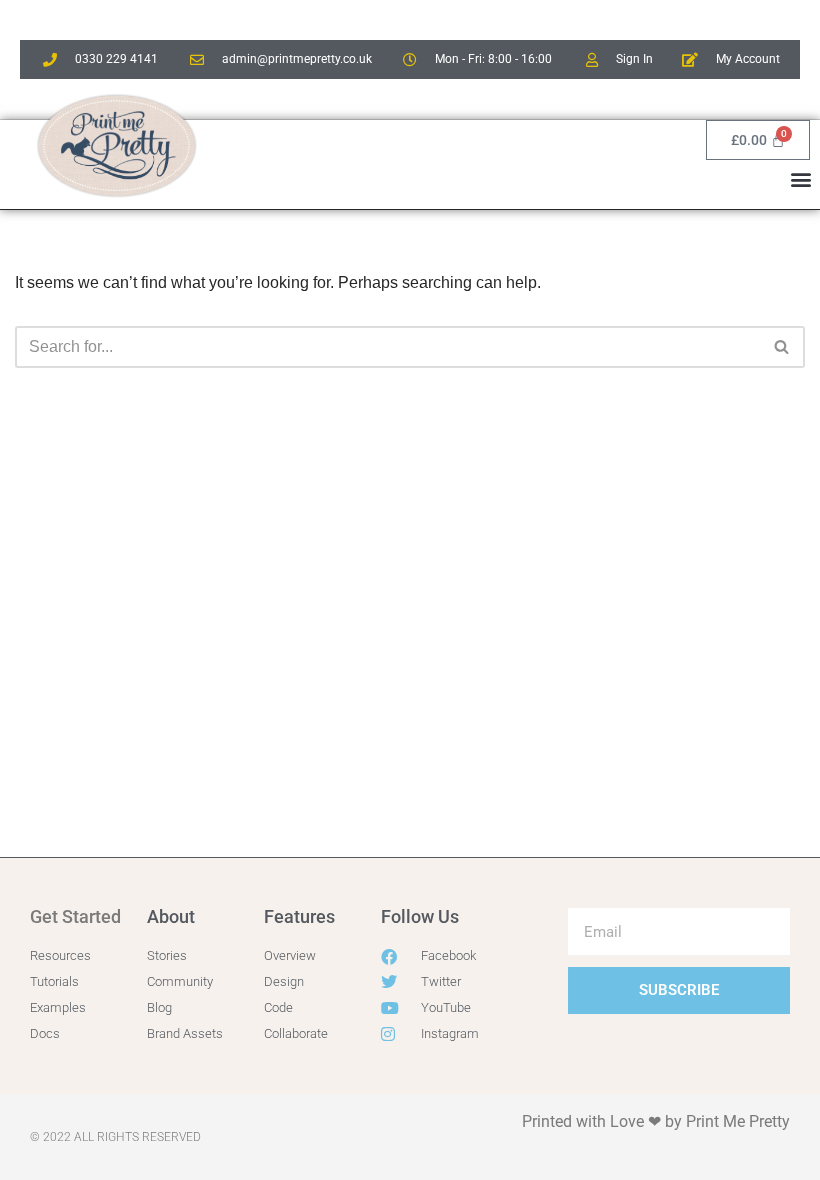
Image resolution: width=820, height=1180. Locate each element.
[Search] (782, 347)
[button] (801, 178)
